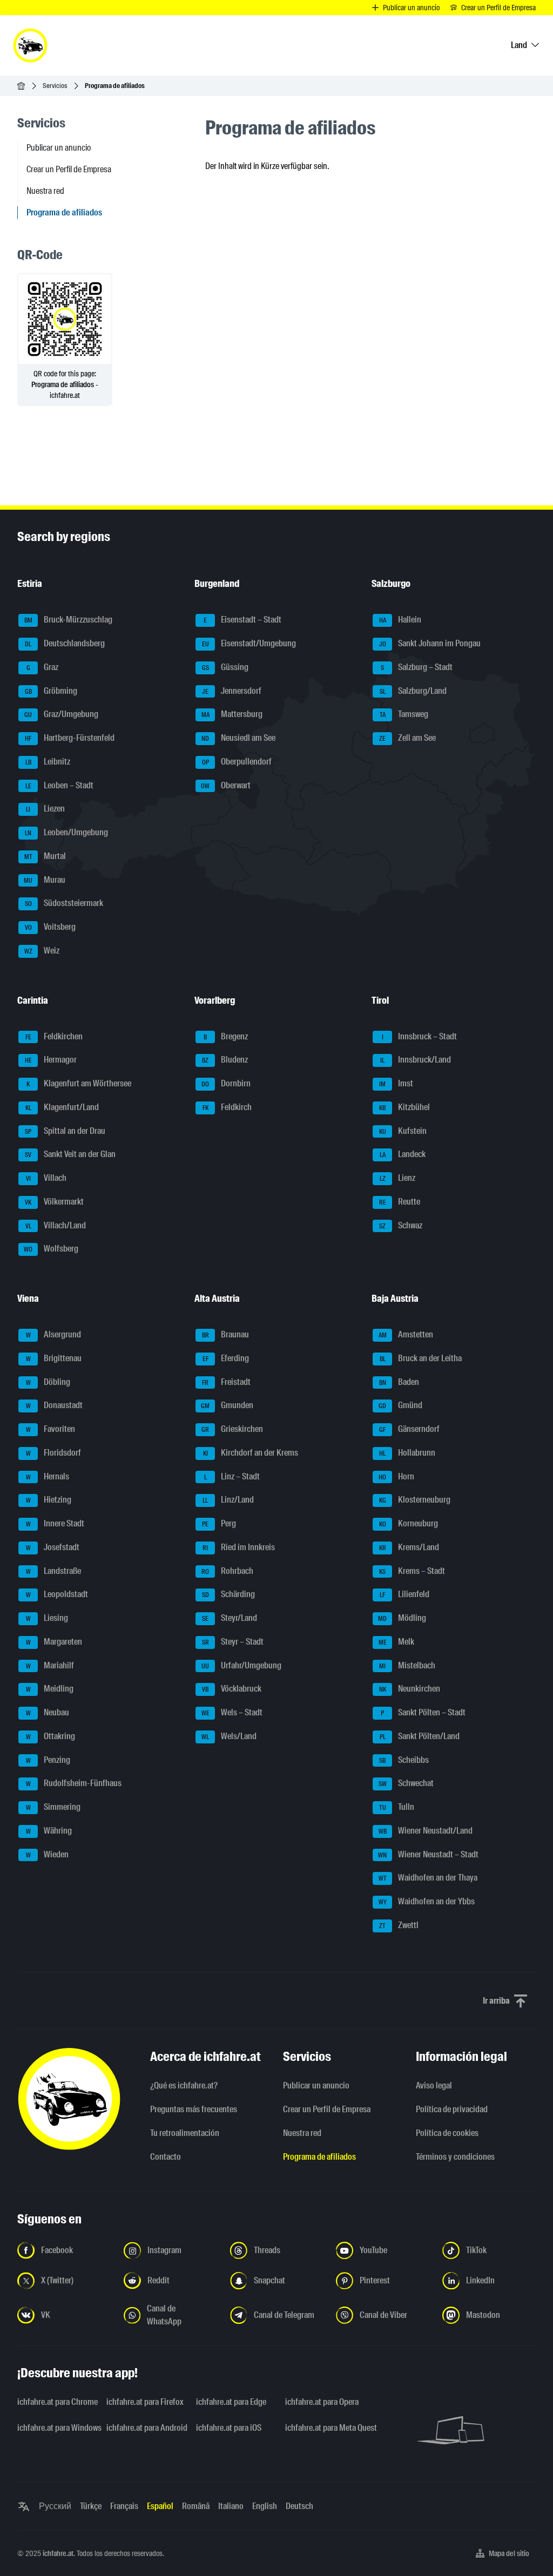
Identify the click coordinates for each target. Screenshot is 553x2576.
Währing (49, 1831)
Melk (397, 1642)
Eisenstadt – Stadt (242, 620)
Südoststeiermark (64, 904)
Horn (396, 1476)
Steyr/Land (230, 1618)
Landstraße (54, 1571)
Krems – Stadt (412, 1571)
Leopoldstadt (57, 1595)
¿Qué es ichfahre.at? (184, 2085)
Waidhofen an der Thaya (428, 1878)
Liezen (45, 809)
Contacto (166, 2157)
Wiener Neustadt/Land (426, 1831)
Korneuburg (409, 1523)
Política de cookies (447, 2133)
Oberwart (226, 785)
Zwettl (399, 1925)
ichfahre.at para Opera (322, 2402)
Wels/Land (229, 1736)
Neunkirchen (410, 1689)
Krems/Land (409, 1547)
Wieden (48, 1854)
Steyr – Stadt (233, 1642)
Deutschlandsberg (65, 643)
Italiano (231, 2506)
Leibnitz (48, 762)
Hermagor (51, 1060)
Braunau (226, 1334)
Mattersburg (232, 715)
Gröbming (51, 691)
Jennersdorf (232, 691)
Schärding (229, 1595)
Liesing (47, 1618)
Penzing (48, 1760)
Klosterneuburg (415, 1500)
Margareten (54, 1642)
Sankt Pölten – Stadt (423, 1712)
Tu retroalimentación (185, 2133)
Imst (396, 1083)
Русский (55, 2506)
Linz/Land (228, 1500)
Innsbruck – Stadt (420, 1036)
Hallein (400, 620)
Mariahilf (50, 1665)
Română (196, 2506)
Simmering (53, 1807)
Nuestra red (45, 191)
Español (160, 2506)
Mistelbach (407, 1665)
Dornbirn (226, 1083)
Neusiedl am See (238, 738)
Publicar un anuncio (59, 148)
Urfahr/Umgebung (241, 1665)
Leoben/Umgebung (66, 832)
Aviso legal (434, 2085)
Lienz (398, 1178)
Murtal (45, 856)
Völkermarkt (54, 1202)
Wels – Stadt (232, 1712)
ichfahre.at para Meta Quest (323, 2428)
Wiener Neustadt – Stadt (428, 1854)
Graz (43, 667)
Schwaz (401, 1225)
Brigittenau (54, 1358)
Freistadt (226, 1382)
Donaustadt (55, 1406)
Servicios (55, 86)
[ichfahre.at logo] (30, 45)
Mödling (402, 1618)
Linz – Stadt (232, 1476)
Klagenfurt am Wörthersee (79, 1083)
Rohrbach (227, 1571)
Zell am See (407, 738)
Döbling (48, 1382)
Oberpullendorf (237, 762)
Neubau (48, 1712)
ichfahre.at (58, 2553)
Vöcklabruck (232, 1689)
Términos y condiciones (455, 2157)
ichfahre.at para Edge (231, 2402)
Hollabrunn (407, 1453)
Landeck (403, 1155)
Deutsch (299, 2506)
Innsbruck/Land (416, 1060)
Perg (219, 1523)
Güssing (225, 667)
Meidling (50, 1689)
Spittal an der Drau (65, 1131)
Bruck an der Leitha (421, 1358)
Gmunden (227, 1406)
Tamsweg (404, 715)
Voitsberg (50, 927)
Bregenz (226, 1036)
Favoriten (51, 1429)
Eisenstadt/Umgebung (249, 643)
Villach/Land (56, 1225)
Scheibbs (404, 1760)
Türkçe (91, 2506)
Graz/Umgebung (61, 715)
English (265, 2506)
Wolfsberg (51, 1249)
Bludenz (225, 1060)
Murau (45, 880)
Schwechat (406, 1784)
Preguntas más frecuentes (194, 2109)
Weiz (42, 951)
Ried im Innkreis (239, 1547)
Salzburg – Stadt (417, 667)
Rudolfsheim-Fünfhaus (74, 1784)
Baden (399, 1382)
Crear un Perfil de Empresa (69, 169)
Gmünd (400, 1406)
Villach (46, 1178)
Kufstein (403, 1131)
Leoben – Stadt (60, 785)
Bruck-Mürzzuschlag (69, 620)
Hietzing (49, 1500)
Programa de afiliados (319, 2157)
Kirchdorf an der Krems (251, 1453)
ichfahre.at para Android (144, 2428)
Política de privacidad (452, 2109)
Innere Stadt (55, 1523)
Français (124, 2506)
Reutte (400, 1202)
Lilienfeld (404, 1595)
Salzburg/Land (413, 691)
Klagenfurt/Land (62, 1107)
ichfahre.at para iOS (229, 2428)
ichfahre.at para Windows (55, 2428)
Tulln (397, 1807)
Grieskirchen (232, 1429)
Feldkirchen (54, 1036)
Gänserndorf (409, 1429)
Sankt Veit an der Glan (70, 1155)
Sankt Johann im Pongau (430, 643)
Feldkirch (227, 1107)
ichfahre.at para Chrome (55, 2402)
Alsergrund (54, 1334)
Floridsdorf (54, 1453)
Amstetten (406, 1334)
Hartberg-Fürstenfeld (70, 738)
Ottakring (51, 1736)
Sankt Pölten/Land (420, 1736)
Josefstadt (53, 1547)
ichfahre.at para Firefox (144, 2402)
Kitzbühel (404, 1107)
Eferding (226, 1358)
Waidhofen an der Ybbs (427, 1901)
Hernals (48, 1476)
